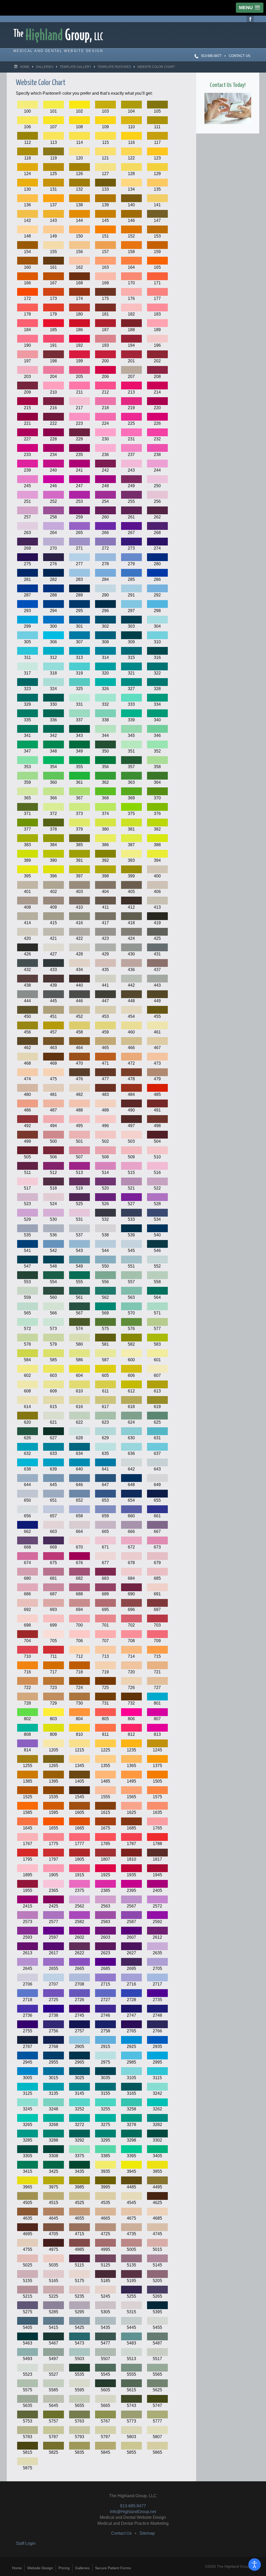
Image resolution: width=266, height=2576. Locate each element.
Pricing (64, 2568)
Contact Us (121, 2533)
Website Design (40, 2568)
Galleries (82, 2568)
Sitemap (147, 2533)
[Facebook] (250, 18)
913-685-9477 (133, 2506)
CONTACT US (240, 56)
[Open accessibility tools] (255, 2565)
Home (17, 2568)
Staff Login (26, 2543)
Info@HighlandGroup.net (133, 2512)
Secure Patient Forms (113, 2568)
